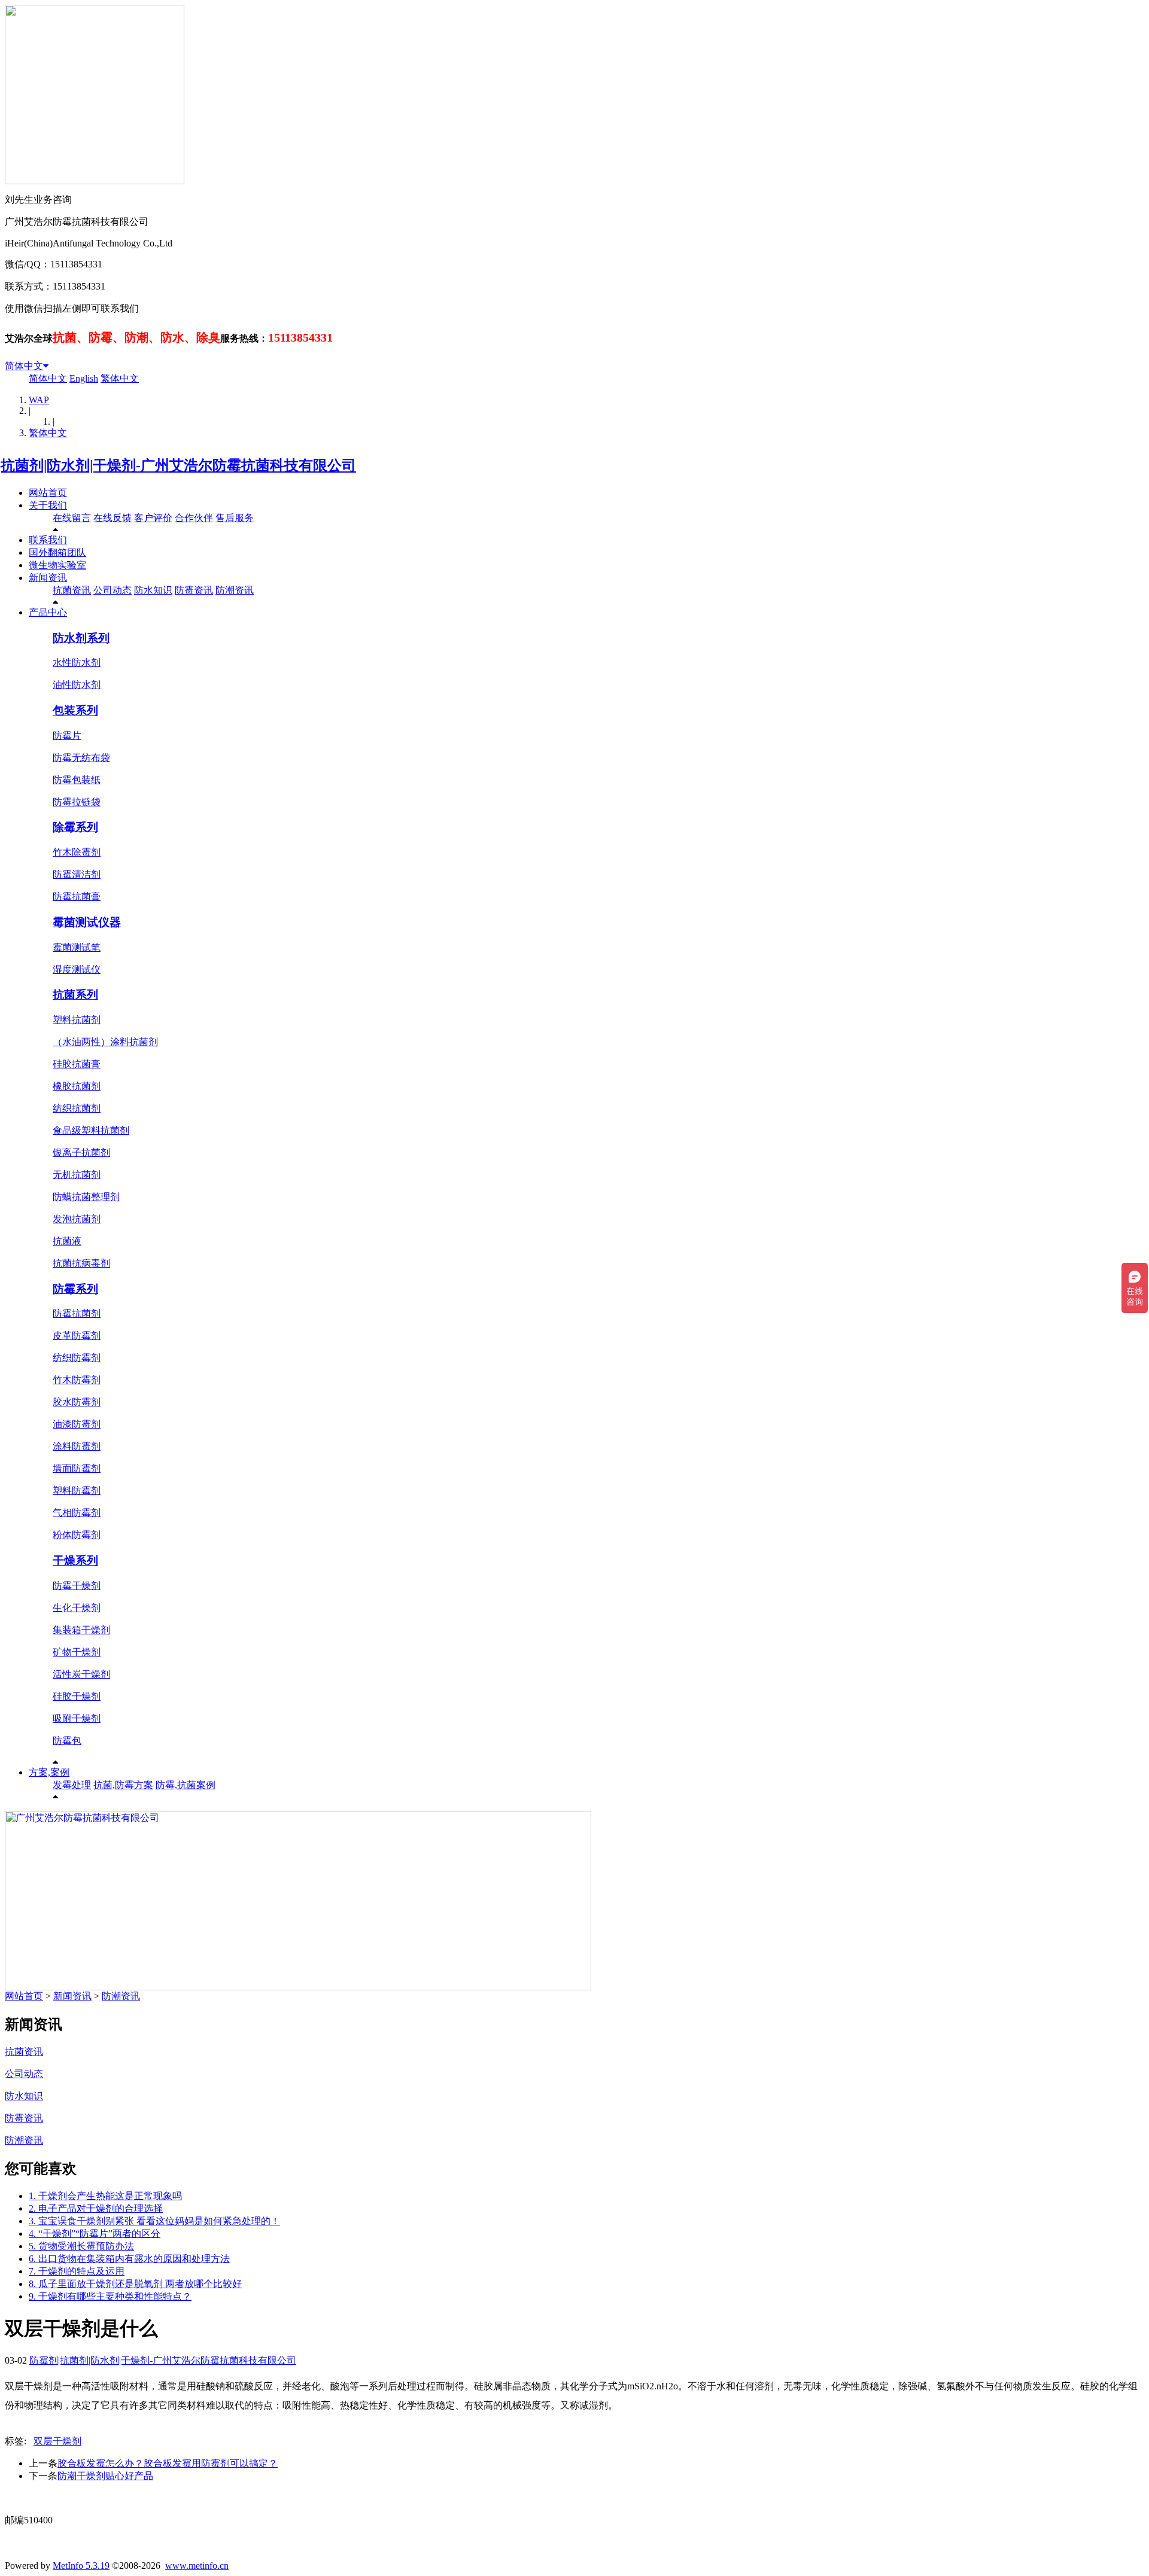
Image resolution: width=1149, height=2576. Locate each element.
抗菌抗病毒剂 (81, 1263)
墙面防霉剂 (77, 1468)
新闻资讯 (48, 578)
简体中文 (24, 366)
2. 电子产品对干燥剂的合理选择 (96, 2208)
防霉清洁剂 (77, 874)
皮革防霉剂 (77, 1336)
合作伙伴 (194, 518)
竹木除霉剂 (77, 852)
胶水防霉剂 (77, 1402)
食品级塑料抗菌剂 (91, 1130)
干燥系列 (75, 1560)
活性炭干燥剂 (81, 1674)
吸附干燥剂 (77, 1718)
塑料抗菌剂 (77, 1020)
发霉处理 (72, 1785)
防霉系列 (75, 1289)
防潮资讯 (235, 590)
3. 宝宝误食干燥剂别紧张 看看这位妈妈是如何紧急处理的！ (154, 2221)
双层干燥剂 (57, 2441)
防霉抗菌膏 (77, 896)
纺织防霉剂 (77, 1358)
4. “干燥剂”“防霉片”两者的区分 (95, 2234)
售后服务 (235, 518)
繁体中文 (120, 378)
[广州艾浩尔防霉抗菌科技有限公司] (298, 1987)
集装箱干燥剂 (81, 1630)
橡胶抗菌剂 (77, 1086)
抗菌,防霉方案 (123, 1785)
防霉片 (67, 736)
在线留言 (72, 518)
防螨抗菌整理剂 (86, 1197)
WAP (39, 400)
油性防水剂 (77, 685)
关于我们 (48, 505)
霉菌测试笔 (77, 947)
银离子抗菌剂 (81, 1152)
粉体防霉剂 (77, 1535)
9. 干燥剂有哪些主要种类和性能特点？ (110, 2296)
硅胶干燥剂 (77, 1696)
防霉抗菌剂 (77, 1313)
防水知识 (153, 590)
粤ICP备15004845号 (689, 2498)
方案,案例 (49, 1772)
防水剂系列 (81, 638)
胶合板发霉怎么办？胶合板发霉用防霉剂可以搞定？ (168, 2463)
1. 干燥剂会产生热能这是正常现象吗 (105, 2196)
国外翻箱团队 (57, 552)
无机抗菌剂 (77, 1175)
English (84, 378)
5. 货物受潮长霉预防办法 (81, 2246)
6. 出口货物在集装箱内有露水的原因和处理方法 (129, 2259)
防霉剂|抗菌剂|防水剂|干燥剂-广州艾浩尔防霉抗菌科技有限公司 (163, 2360)
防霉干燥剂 (77, 1586)
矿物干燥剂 (77, 1652)
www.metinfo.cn (197, 2566)
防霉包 (67, 1741)
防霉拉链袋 (77, 802)
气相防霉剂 (77, 1513)
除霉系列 (75, 827)
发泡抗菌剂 (77, 1219)
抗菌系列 (75, 995)
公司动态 (113, 590)
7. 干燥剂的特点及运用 (77, 2271)
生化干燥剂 (77, 1608)
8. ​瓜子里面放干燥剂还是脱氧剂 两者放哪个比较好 (135, 2284)
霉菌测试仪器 (87, 922)
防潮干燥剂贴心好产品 (105, 2476)
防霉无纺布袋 (81, 758)
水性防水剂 (77, 663)
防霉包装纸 (77, 780)
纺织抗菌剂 (77, 1108)
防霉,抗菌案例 (186, 1785)
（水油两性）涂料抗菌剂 (105, 1042)
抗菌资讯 (72, 590)
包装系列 (75, 710)
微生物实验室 (57, 565)
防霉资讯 (194, 590)
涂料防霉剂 (77, 1446)
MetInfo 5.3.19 (81, 2566)
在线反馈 (113, 518)
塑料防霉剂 (77, 1491)
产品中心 (48, 612)
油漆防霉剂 (77, 1424)
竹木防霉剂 (77, 1380)
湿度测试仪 (77, 969)
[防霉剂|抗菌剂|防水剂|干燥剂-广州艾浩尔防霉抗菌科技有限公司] (180, 465)
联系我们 (48, 540)
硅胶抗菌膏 (77, 1064)
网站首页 (48, 493)
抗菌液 (67, 1241)
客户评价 (153, 518)
